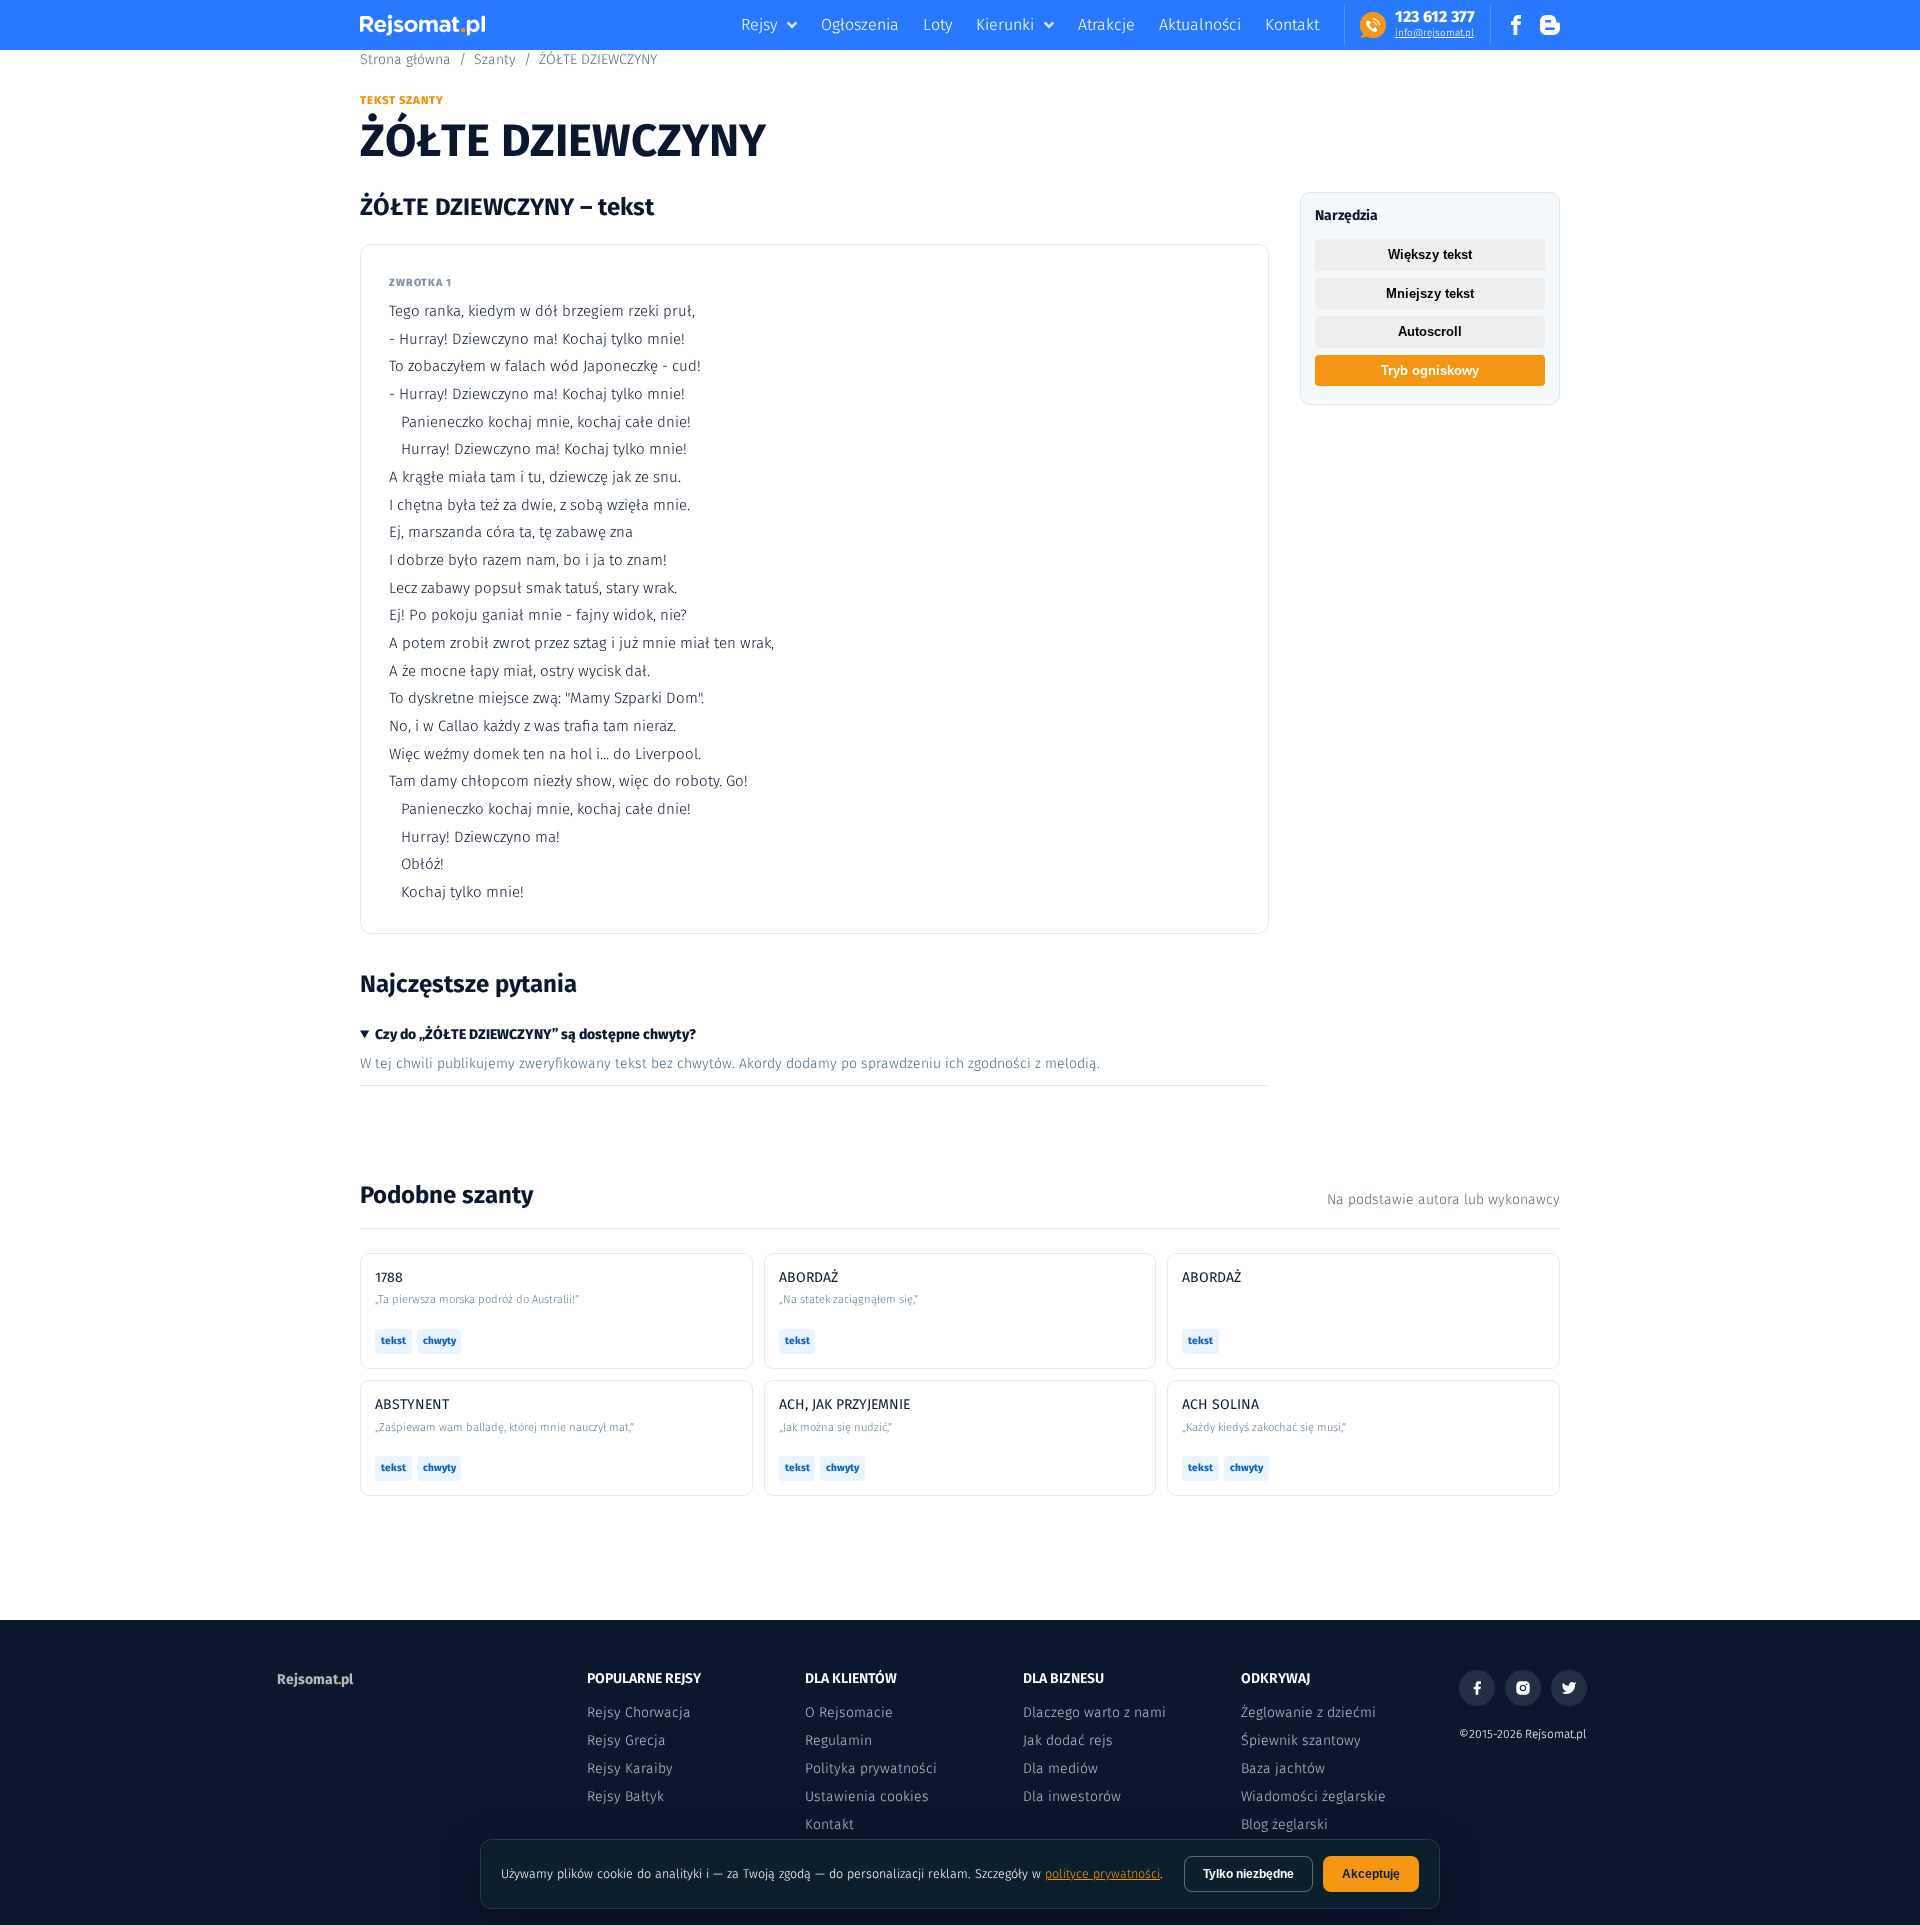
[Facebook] (1477, 1688)
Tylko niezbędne (1248, 1874)
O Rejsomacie (849, 1712)
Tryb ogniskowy (1430, 370)
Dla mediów (1060, 1768)
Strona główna (405, 59)
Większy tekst (1430, 254)
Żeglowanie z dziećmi (1308, 1712)
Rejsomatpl (315, 1679)
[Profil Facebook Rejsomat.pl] (1516, 25)
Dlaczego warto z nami (1094, 1712)
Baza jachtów (1283, 1768)
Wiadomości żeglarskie (1313, 1796)
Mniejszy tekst (1430, 293)
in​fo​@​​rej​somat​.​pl (1434, 33)
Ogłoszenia (860, 24)
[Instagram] (1523, 1688)
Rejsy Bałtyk (625, 1796)
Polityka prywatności (871, 1768)
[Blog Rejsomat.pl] (1550, 25)
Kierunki (1005, 24)
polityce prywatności (1102, 1873)
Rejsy (759, 24)
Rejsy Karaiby (630, 1768)
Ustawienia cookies (867, 1796)
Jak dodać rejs (1068, 1740)
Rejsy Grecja (626, 1740)
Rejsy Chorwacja (639, 1712)
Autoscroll (1430, 331)
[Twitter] (1569, 1688)
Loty (937, 24)
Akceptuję (1371, 1874)
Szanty (495, 59)
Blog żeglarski (1284, 1824)
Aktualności (1200, 24)
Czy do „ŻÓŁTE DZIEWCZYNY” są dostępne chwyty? (535, 1034)
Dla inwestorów (1072, 1796)
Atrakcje (1106, 24)
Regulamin (838, 1740)
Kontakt (1292, 24)
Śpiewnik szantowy (1301, 1740)
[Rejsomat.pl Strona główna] (422, 25)
